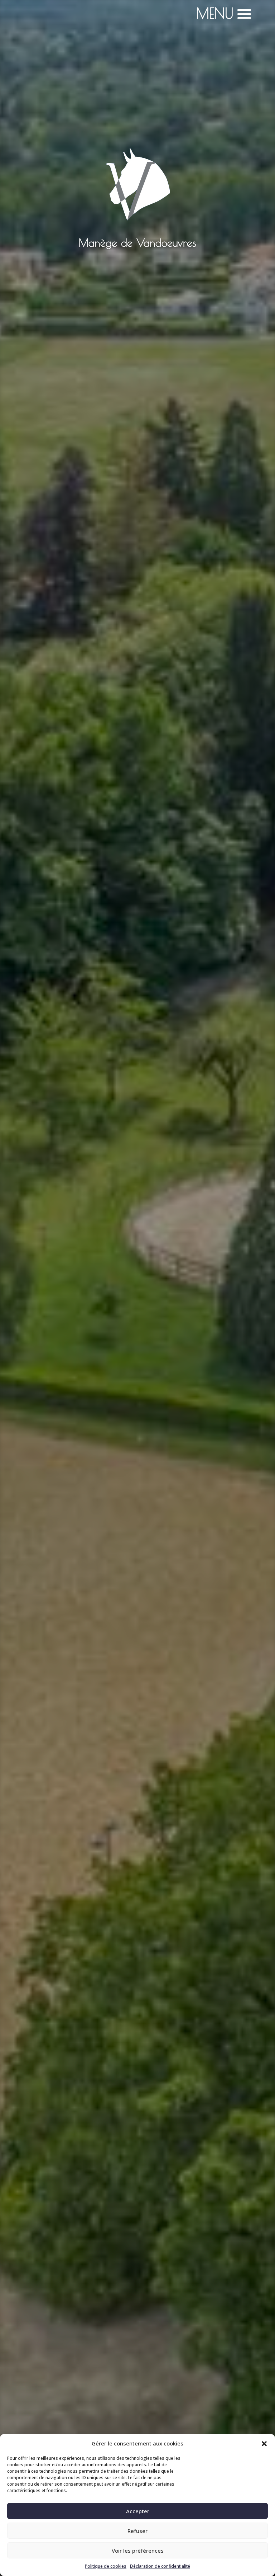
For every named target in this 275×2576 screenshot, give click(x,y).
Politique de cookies (106, 2566)
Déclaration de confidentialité (160, 2566)
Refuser (137, 2531)
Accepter (138, 2511)
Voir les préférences (138, 2551)
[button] (264, 2444)
